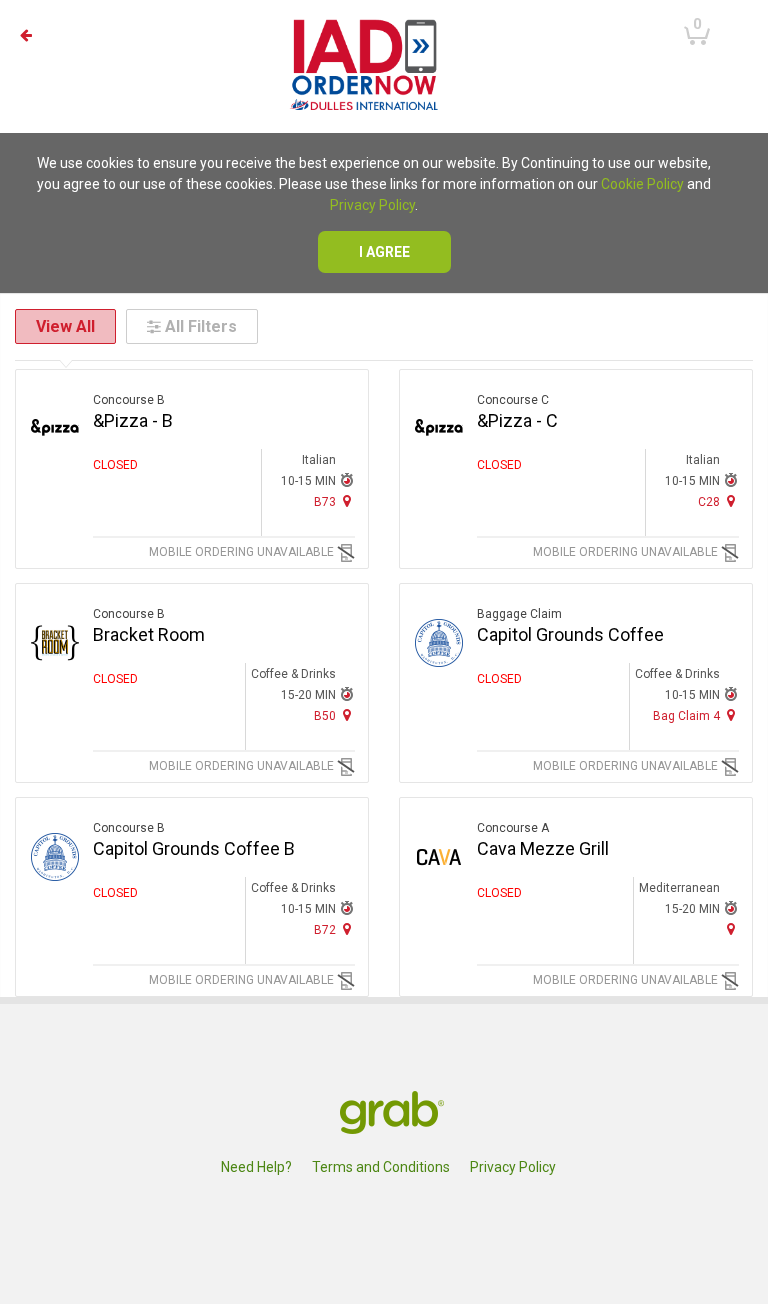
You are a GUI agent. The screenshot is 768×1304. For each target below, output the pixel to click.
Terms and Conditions (381, 1167)
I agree (384, 252)
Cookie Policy (642, 184)
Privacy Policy (372, 205)
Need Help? (256, 1167)
